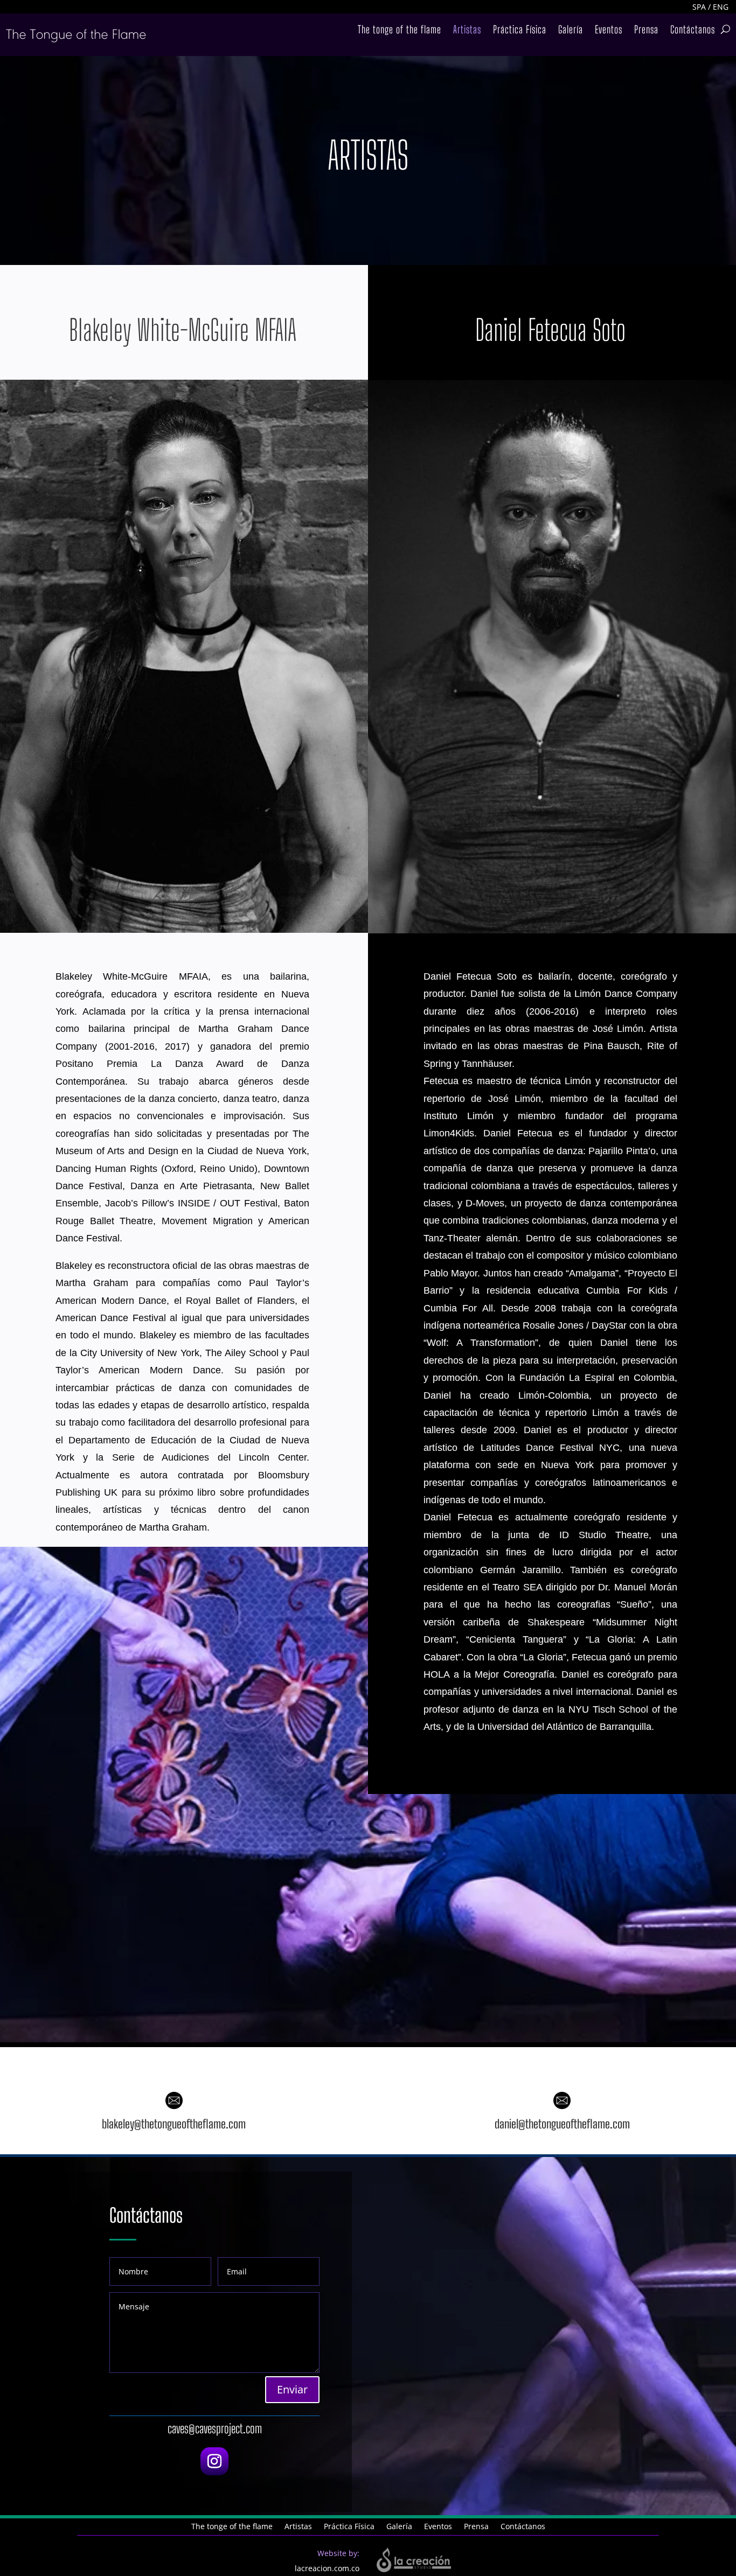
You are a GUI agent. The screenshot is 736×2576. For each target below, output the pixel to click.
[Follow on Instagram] (214, 2461)
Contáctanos (693, 31)
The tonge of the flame (400, 31)
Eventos (609, 31)
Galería (571, 31)
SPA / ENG (710, 7)
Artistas (467, 31)
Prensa (646, 31)
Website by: (338, 2553)
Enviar (292, 2389)
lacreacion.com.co (327, 2568)
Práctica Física (520, 31)
